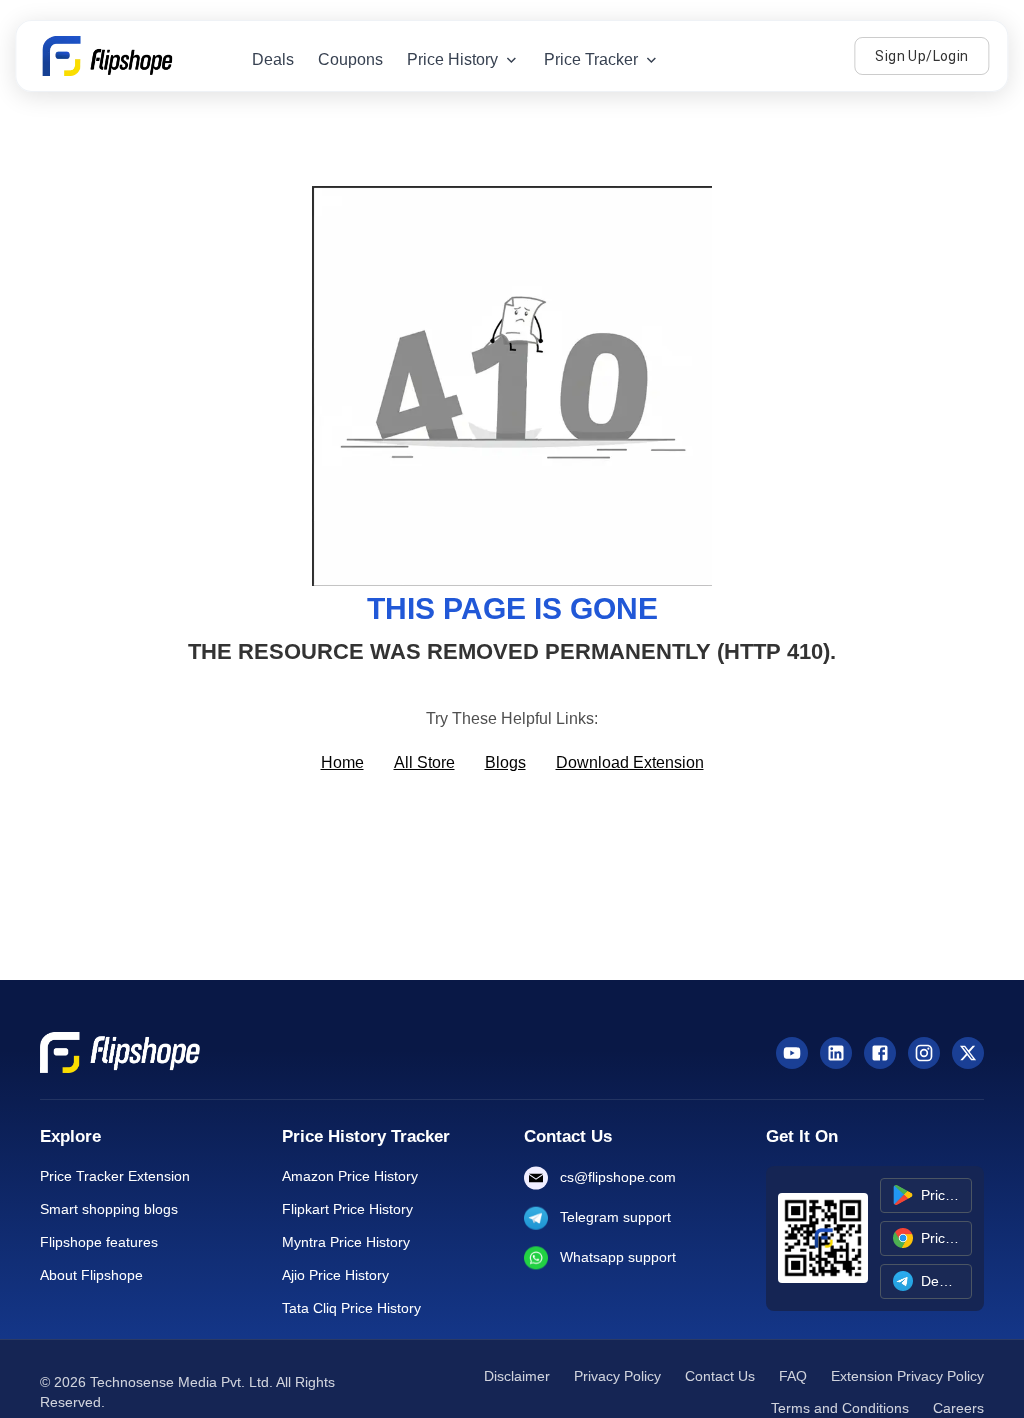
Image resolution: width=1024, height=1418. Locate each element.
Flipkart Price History (347, 1209)
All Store (424, 762)
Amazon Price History (350, 1176)
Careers (958, 1408)
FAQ (793, 1376)
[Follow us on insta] (924, 1053)
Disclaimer (517, 1376)
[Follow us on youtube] (792, 1053)
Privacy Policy (617, 1376)
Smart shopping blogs (109, 1209)
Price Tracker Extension (115, 1176)
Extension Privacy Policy (907, 1376)
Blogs (505, 762)
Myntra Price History (346, 1242)
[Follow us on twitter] (968, 1053)
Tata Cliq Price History (351, 1308)
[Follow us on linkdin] (836, 1053)
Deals (273, 59)
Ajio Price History (335, 1275)
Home (342, 762)
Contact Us (720, 1376)
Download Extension (630, 762)
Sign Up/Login (921, 56)
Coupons (350, 59)
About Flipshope (91, 1275)
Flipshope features (99, 1242)
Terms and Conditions (840, 1408)
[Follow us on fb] (880, 1053)
